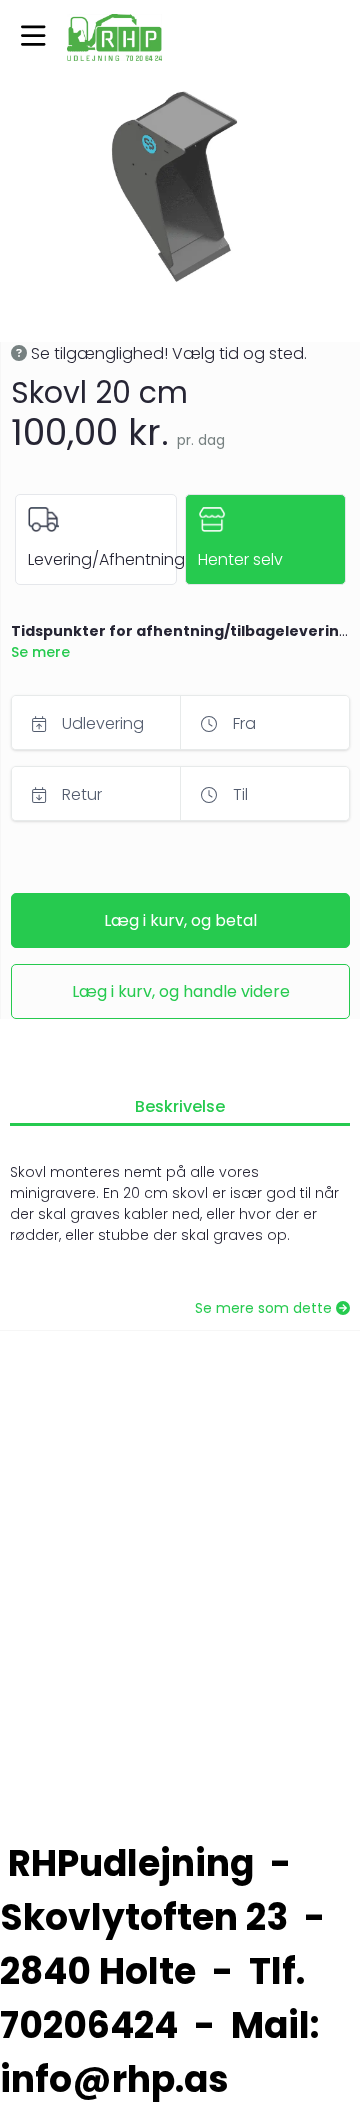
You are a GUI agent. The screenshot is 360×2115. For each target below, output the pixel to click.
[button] (33, 37)
